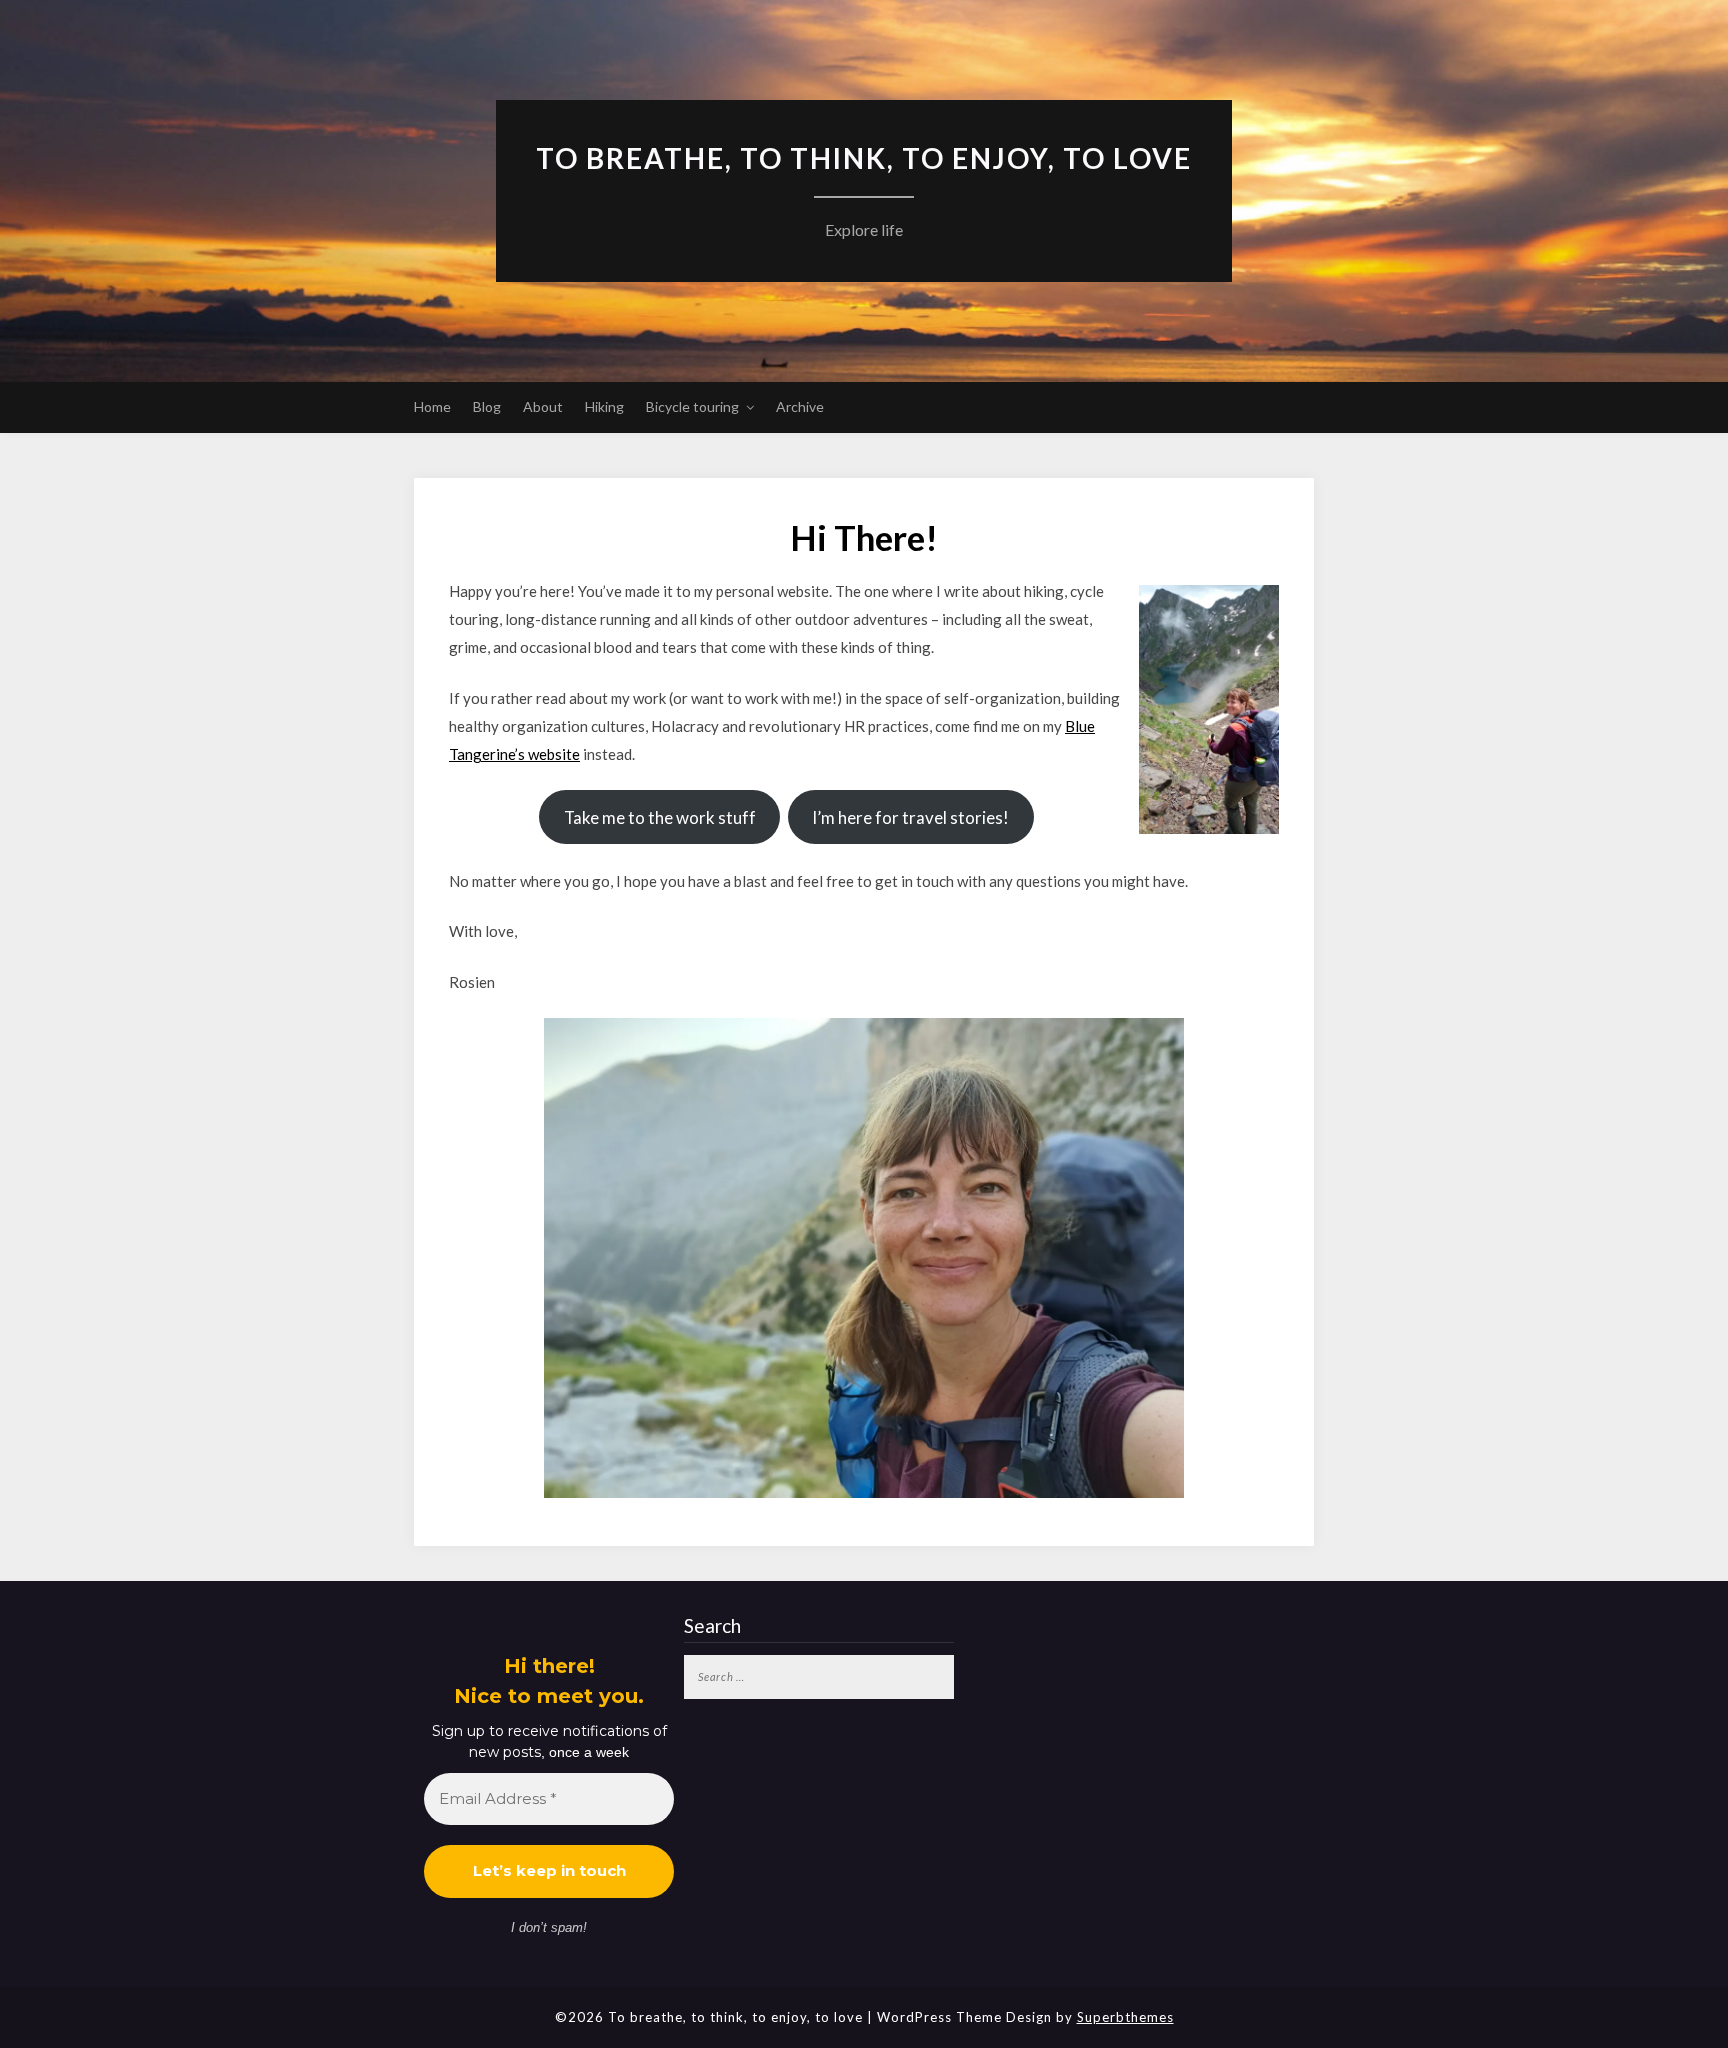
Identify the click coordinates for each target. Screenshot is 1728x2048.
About (543, 406)
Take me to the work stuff (660, 817)
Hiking (604, 406)
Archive (800, 406)
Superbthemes (1125, 2017)
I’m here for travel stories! (910, 817)
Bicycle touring (692, 406)
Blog (487, 406)
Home (432, 406)
